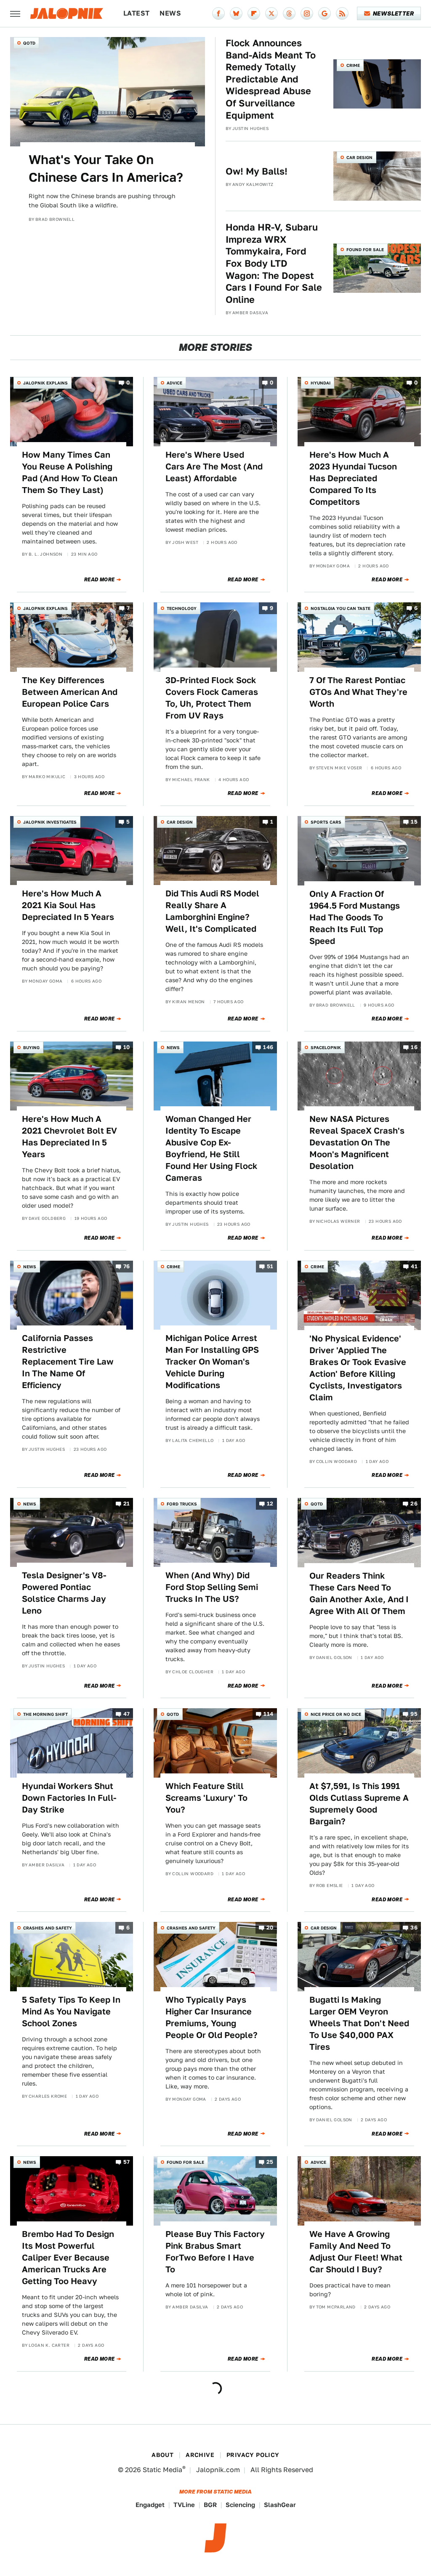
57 (127, 2162)
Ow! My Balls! (257, 171)
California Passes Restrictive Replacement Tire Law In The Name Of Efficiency (68, 1362)
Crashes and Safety (48, 1928)
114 (268, 1714)
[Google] (325, 13)
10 (127, 1047)
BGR (210, 2505)
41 (414, 1266)
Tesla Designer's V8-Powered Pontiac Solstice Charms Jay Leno (64, 1593)
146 (268, 1047)
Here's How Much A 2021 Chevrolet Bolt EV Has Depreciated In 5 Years (69, 1137)
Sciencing (240, 2505)
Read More (100, 580)
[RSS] (342, 13)
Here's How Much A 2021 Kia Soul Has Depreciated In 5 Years (68, 905)
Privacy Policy (253, 2455)
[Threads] (289, 13)
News (170, 13)
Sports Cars (326, 822)
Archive (200, 2455)
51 (270, 1266)
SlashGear (280, 2505)
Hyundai (321, 383)
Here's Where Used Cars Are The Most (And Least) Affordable (214, 466)
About (162, 2455)
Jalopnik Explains (45, 383)
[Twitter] (271, 13)
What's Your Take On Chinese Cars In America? (106, 168)
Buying (31, 1047)
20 (270, 1928)
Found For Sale (365, 249)
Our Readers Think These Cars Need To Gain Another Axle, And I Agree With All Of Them (359, 1593)
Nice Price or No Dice (336, 1714)
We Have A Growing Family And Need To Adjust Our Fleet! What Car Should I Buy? (356, 2252)
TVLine (184, 2505)
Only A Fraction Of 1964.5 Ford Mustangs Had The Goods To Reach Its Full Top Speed (355, 917)
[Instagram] (307, 13)
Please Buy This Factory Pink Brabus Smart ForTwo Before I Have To (215, 2252)
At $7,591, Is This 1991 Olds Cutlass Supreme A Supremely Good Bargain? (359, 1804)
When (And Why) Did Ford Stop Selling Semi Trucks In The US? (212, 1587)
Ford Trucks (182, 1504)
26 (414, 1504)
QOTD (29, 43)
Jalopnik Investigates (50, 822)
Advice (174, 383)
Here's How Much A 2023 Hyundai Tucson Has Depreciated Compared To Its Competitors (353, 478)
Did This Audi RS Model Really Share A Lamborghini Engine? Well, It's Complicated (212, 911)
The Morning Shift (45, 1714)
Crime (353, 65)
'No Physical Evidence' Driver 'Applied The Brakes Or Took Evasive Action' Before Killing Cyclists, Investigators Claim (358, 1368)
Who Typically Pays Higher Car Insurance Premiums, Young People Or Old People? (212, 2017)
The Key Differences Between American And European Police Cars (70, 692)
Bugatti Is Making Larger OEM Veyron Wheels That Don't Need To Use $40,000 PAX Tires (359, 2023)
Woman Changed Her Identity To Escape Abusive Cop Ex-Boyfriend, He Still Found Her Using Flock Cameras (212, 1148)
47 (127, 1714)
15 (414, 822)
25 (270, 2162)
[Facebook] (218, 13)
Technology (182, 608)
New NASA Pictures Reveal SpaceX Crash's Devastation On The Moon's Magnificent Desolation (357, 1142)
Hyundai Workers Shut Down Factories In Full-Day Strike (69, 1798)
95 (414, 1714)
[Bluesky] (236, 13)
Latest (136, 13)
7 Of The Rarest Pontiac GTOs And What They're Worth (358, 692)
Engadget (150, 2505)
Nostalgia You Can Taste (341, 608)
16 (414, 1047)
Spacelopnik (326, 1047)
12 (270, 1504)
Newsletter (393, 13)
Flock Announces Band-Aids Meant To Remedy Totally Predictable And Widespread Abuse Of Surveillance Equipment (271, 79)
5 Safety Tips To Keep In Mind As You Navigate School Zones (71, 2012)
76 (127, 1266)
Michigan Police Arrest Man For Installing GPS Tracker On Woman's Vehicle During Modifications (212, 1362)
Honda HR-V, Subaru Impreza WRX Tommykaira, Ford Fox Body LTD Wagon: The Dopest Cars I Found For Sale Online (274, 263)
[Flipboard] (254, 13)
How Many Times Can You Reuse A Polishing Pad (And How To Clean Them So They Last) (70, 472)
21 (127, 1504)
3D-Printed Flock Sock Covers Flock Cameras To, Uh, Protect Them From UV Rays (212, 698)
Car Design (359, 157)
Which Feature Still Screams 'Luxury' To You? (206, 1798)
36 (414, 1928)
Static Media (162, 2470)
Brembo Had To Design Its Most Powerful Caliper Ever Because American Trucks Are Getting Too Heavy (68, 2258)
